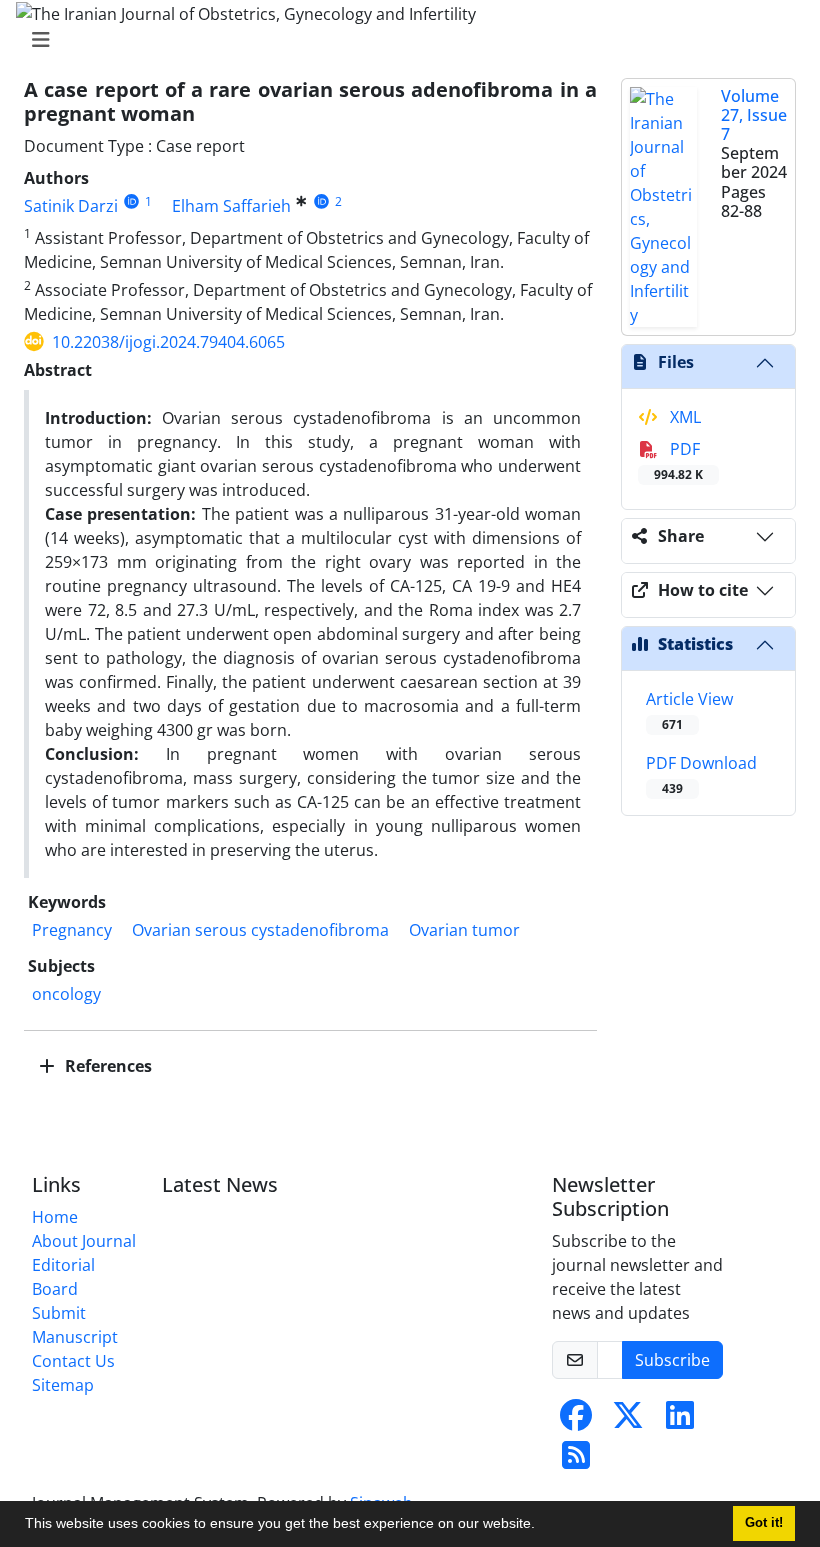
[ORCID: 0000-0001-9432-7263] (321, 201)
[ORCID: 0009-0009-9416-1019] (131, 201)
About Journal (84, 1241)
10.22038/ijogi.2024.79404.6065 (168, 342)
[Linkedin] (680, 1421)
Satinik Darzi (71, 206)
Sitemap (63, 1385)
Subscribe (672, 1360)
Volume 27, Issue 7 (754, 115)
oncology (66, 994)
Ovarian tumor (464, 930)
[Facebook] (576, 1421)
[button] (542, 1526)
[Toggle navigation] (404, 40)
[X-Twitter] (628, 1421)
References (106, 1066)
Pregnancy (72, 930)
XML (683, 417)
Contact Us (73, 1361)
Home (55, 1217)
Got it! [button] (764, 1523)
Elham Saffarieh (231, 206)
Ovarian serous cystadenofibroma (260, 930)
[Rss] (576, 1461)
